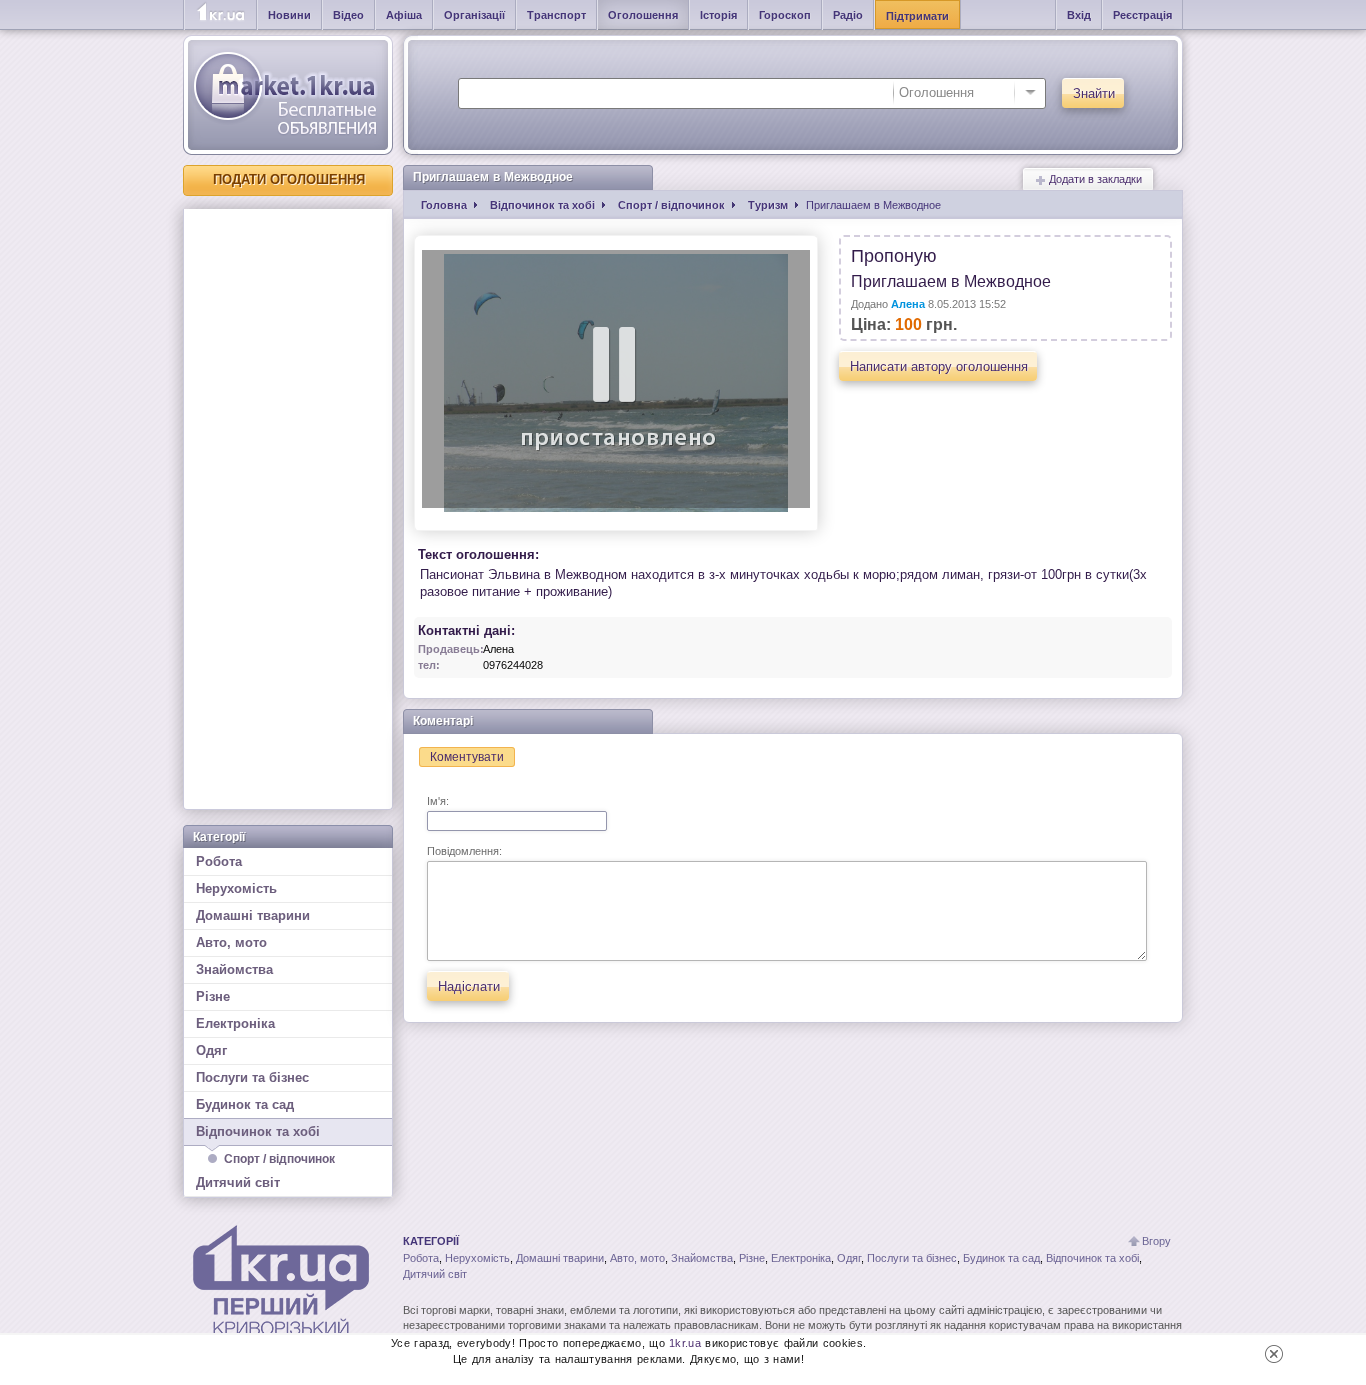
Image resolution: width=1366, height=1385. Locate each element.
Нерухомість (236, 888)
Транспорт (556, 15)
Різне (213, 996)
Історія (718, 15)
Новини (289, 15)
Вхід (1079, 15)
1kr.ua (685, 1343)
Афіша (404, 15)
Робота (219, 861)
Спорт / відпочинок (279, 1159)
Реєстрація (1142, 15)
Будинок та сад (245, 1104)
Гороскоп (785, 15)
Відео (348, 15)
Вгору (1156, 1241)
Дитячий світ (238, 1182)
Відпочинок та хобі (258, 1131)
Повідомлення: (464, 851)
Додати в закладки (1094, 179)
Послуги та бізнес (252, 1077)
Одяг (211, 1050)
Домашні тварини (253, 915)
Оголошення (643, 15)
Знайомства (234, 969)
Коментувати (467, 757)
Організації (474, 15)
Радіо (848, 15)
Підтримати (917, 16)
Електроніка (235, 1023)
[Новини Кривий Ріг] (220, 15)
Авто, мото (231, 942)
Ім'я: (438, 801)
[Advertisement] (288, 509)
